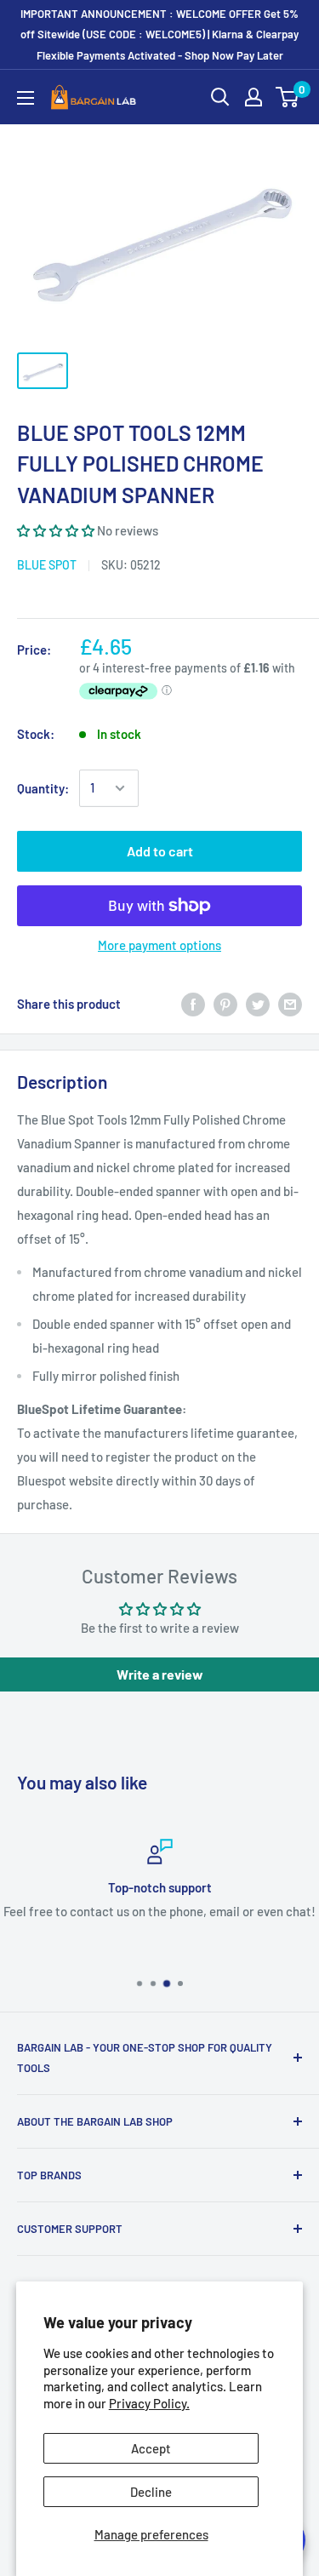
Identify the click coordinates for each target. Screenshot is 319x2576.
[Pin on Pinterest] (225, 1004)
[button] (56, 530)
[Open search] (220, 97)
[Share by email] (290, 1004)
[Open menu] (26, 98)
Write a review (160, 1674)
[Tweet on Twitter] (258, 1004)
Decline (151, 2492)
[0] (288, 97)
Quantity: (43, 788)
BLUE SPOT (47, 565)
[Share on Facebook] (193, 1004)
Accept (151, 2448)
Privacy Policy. (149, 2403)
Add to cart (160, 851)
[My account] (253, 97)
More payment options (159, 945)
